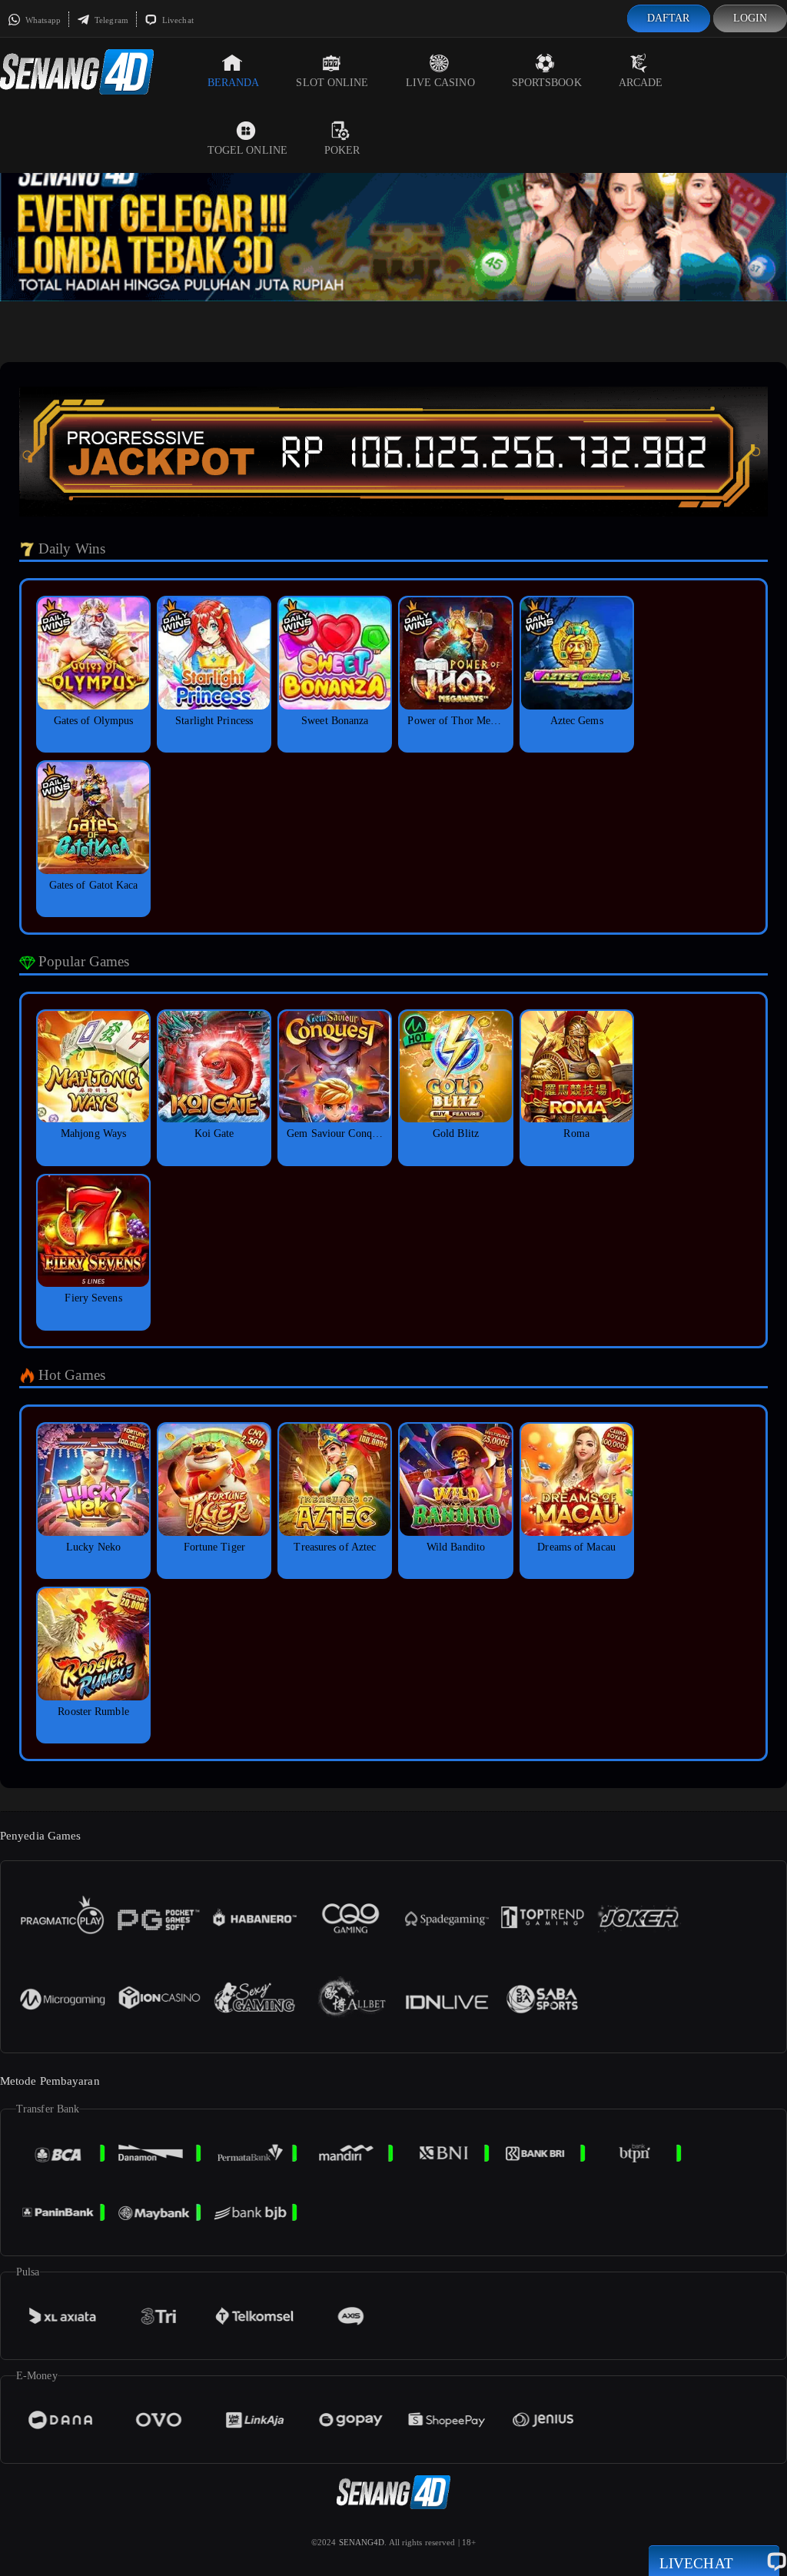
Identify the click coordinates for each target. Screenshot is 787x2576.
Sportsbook (547, 83)
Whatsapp (42, 20)
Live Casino (440, 83)
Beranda (234, 83)
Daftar (669, 18)
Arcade (641, 83)
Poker (342, 150)
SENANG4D (362, 2542)
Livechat (177, 20)
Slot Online (332, 83)
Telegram (110, 20)
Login (750, 18)
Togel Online (247, 150)
